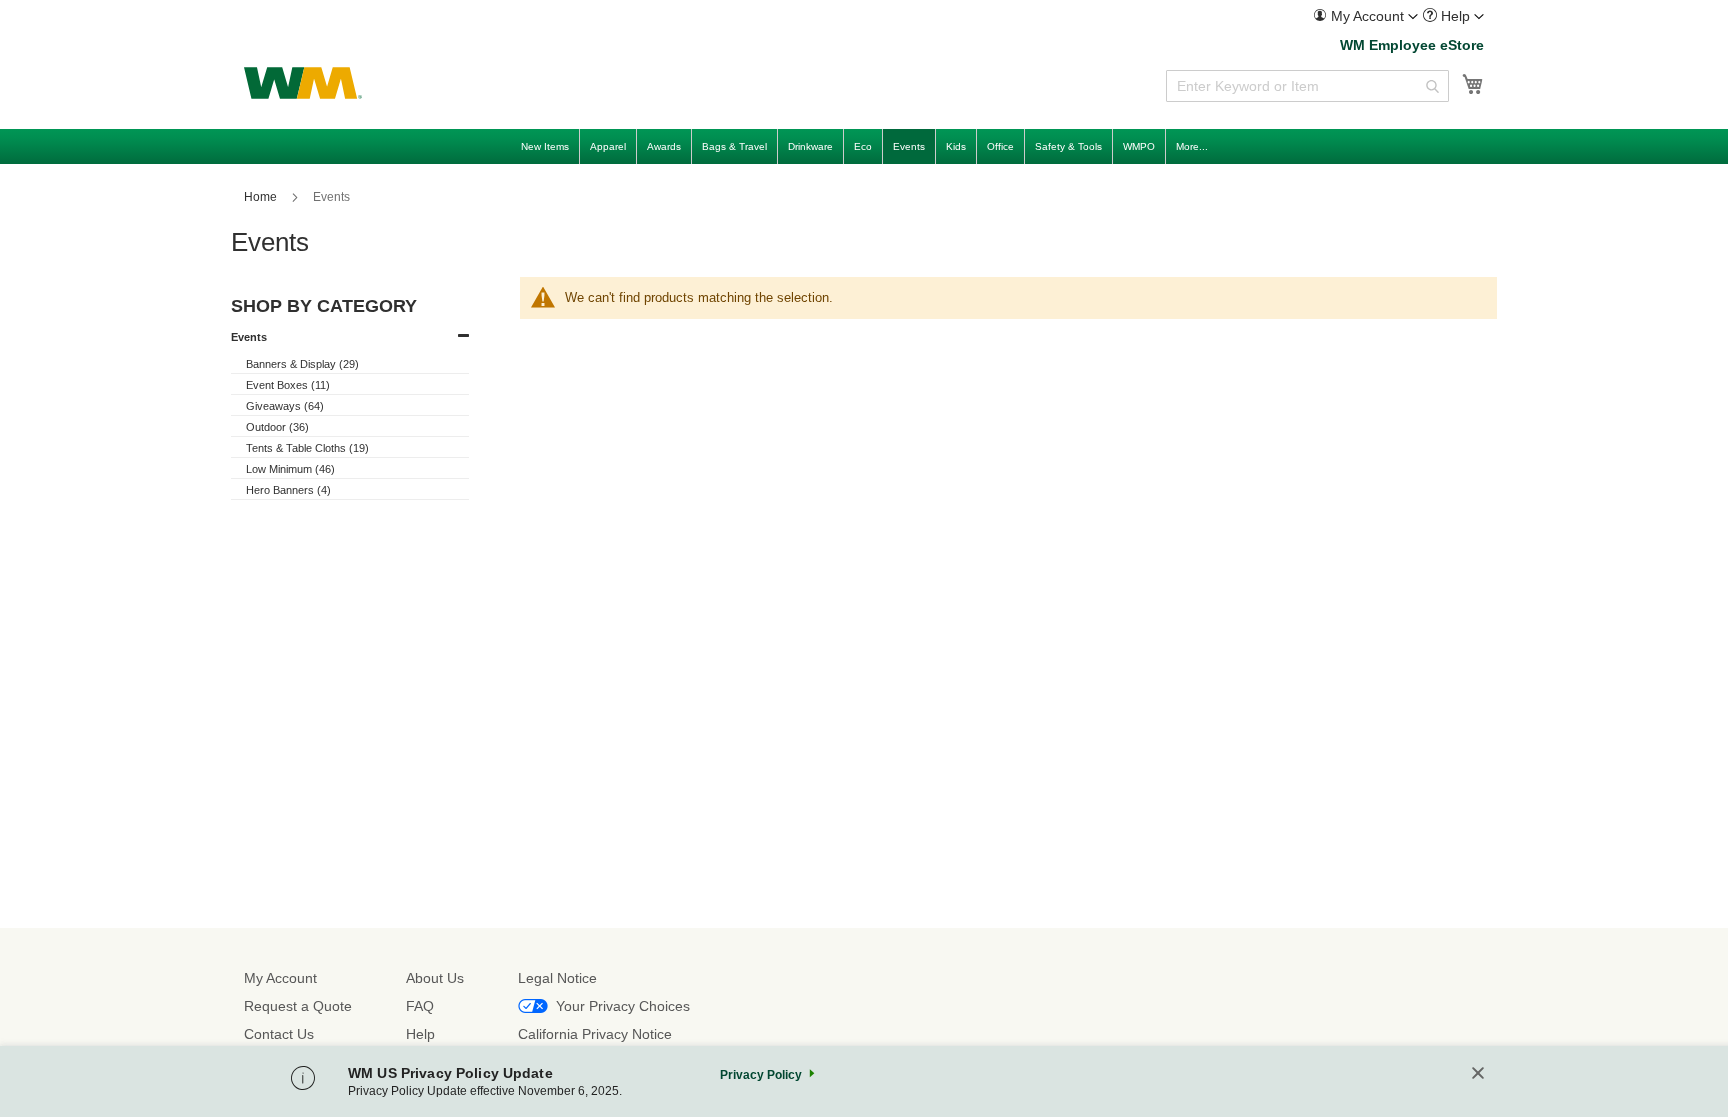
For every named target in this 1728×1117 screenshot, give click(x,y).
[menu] (864, 146)
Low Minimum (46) (290, 469)
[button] (1365, 16)
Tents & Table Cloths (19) (307, 448)
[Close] (1478, 1074)
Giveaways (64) (285, 406)
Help (420, 1034)
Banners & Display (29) (302, 364)
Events (249, 337)
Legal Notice (557, 978)
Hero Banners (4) (288, 490)
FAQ (420, 1006)
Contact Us (279, 1034)
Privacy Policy (761, 1075)
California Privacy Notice (595, 1034)
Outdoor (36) (277, 427)
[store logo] (303, 83)
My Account (280, 978)
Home (262, 197)
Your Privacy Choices (623, 1006)
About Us (435, 978)
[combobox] (1307, 86)
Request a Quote (298, 1006)
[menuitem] (1365, 16)
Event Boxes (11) (288, 385)
